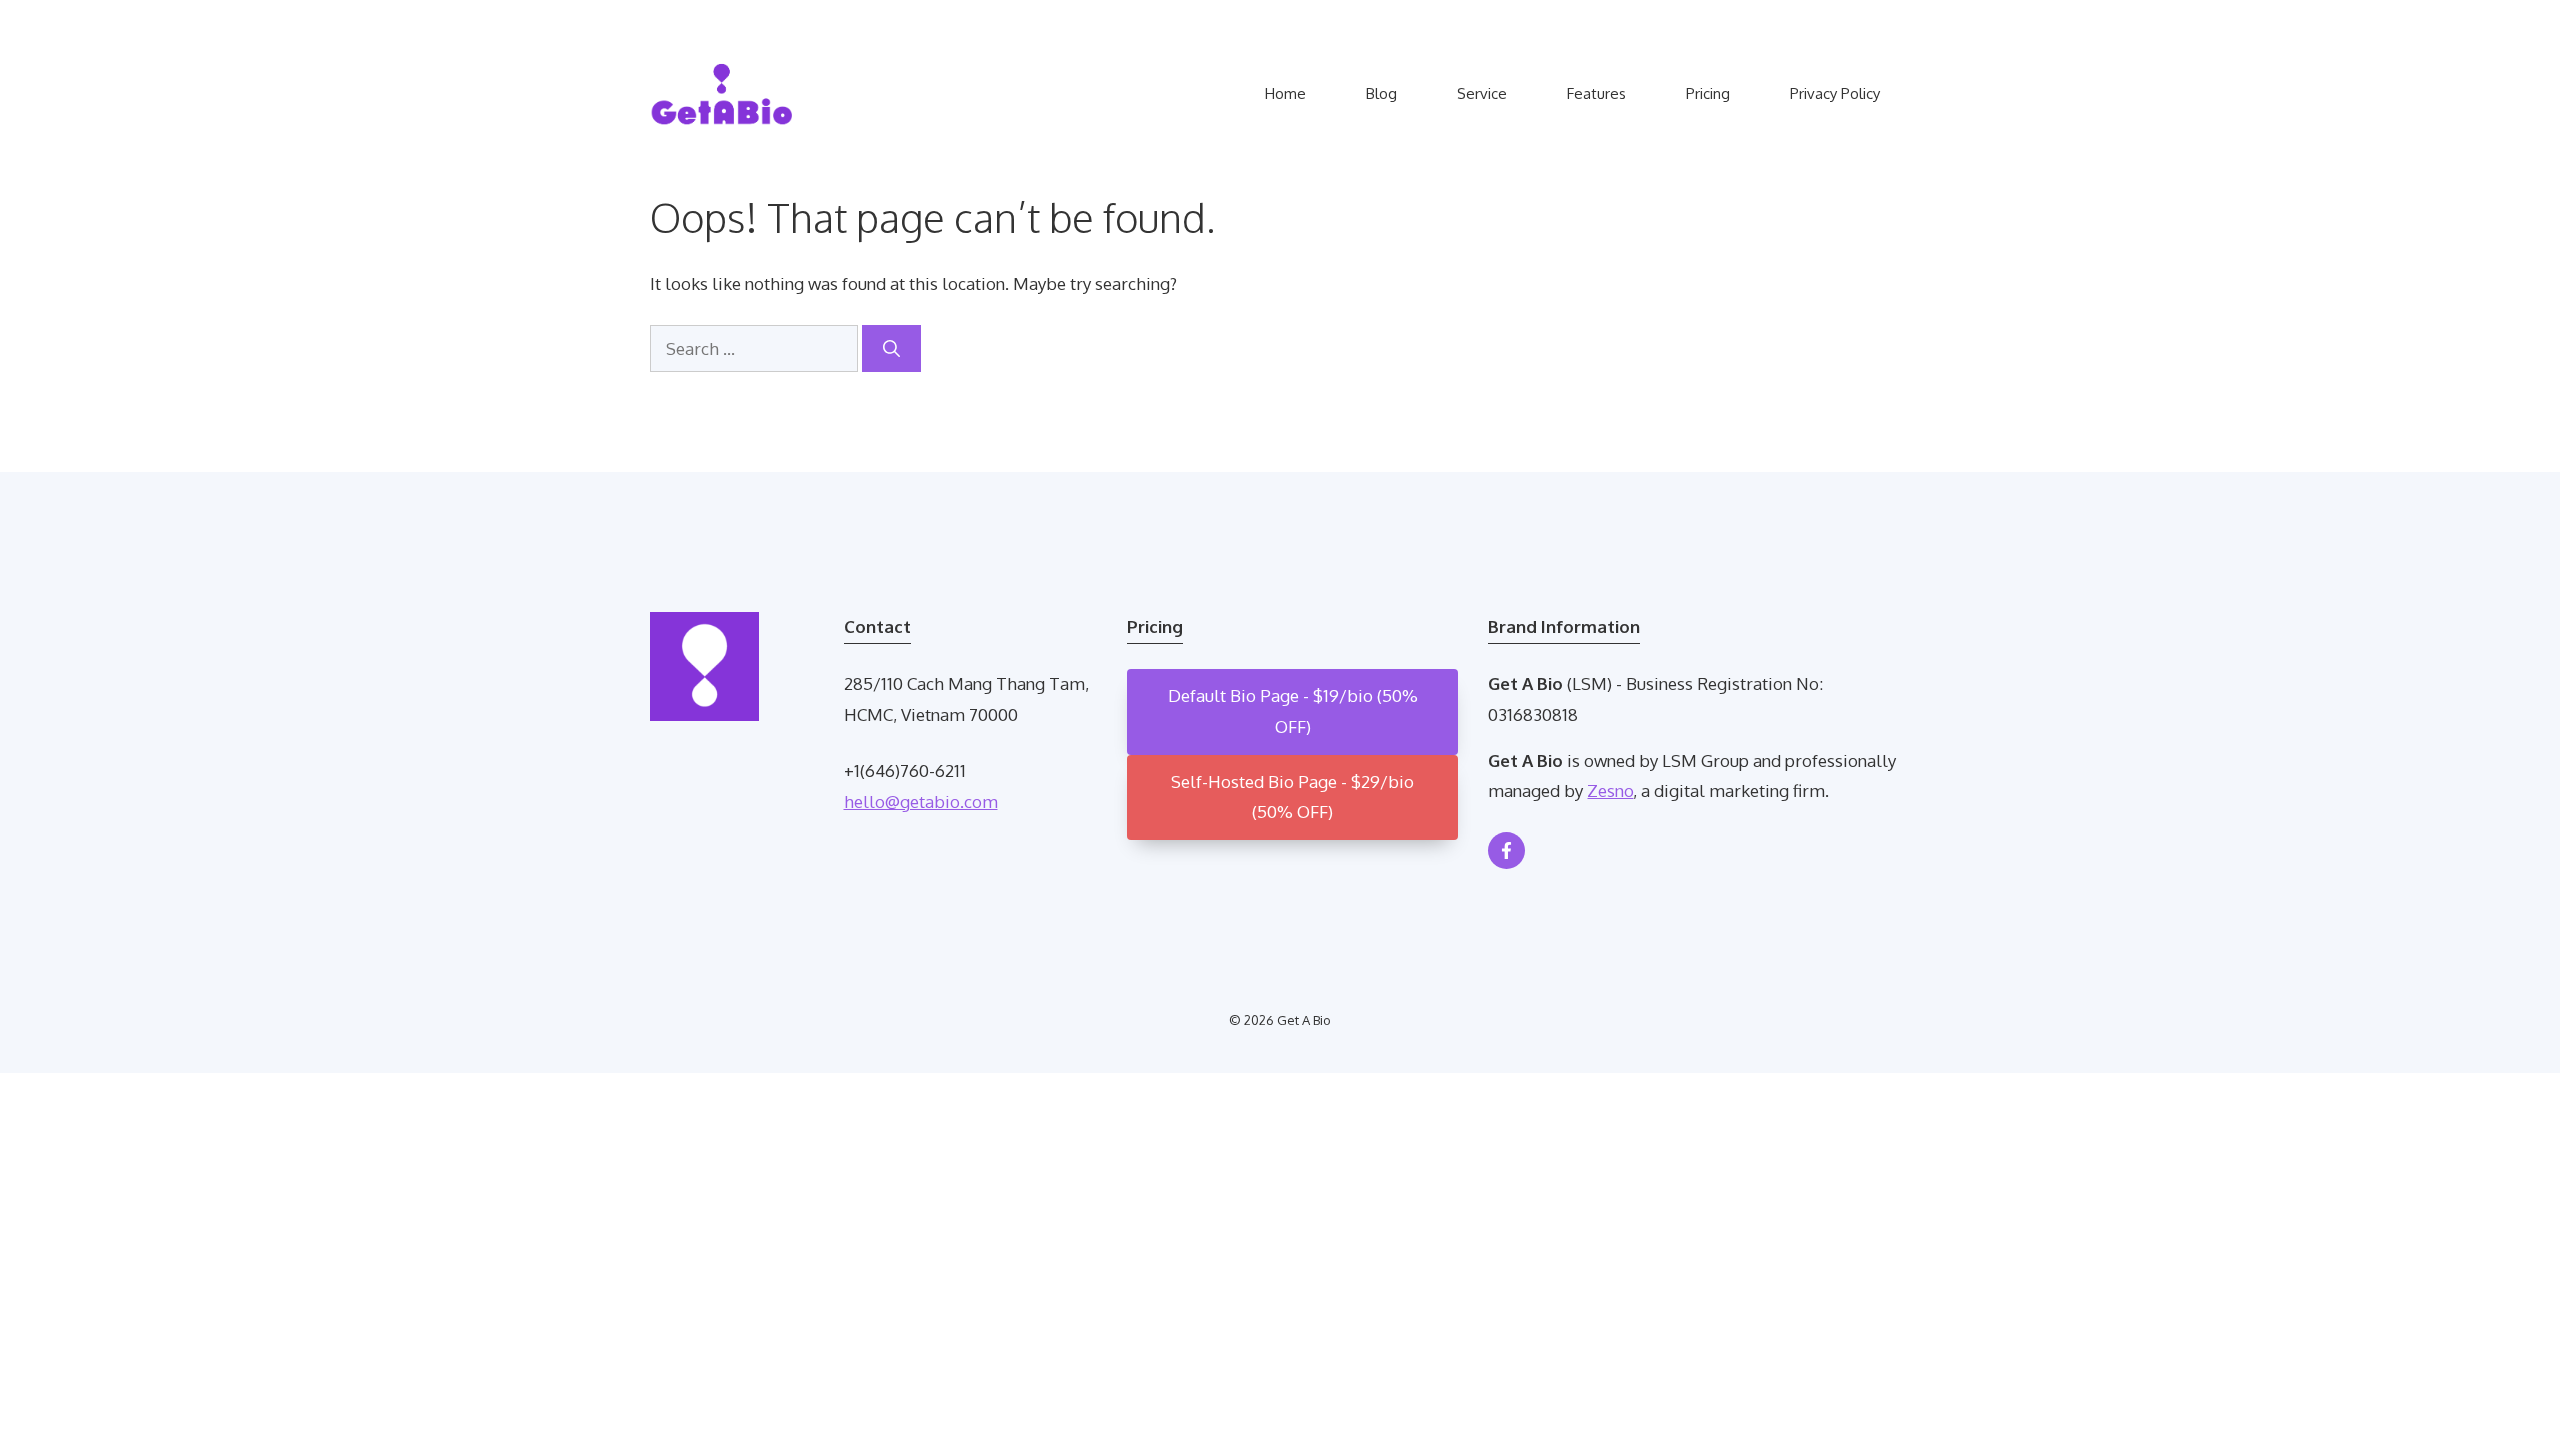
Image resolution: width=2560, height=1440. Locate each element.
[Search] (891, 349)
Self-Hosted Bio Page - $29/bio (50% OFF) (1292, 797)
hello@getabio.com (921, 801)
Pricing (1708, 93)
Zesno (1610, 790)
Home (1285, 93)
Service (1482, 93)
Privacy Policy (1835, 93)
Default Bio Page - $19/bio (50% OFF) (1293, 711)
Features (1596, 93)
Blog (1381, 93)
